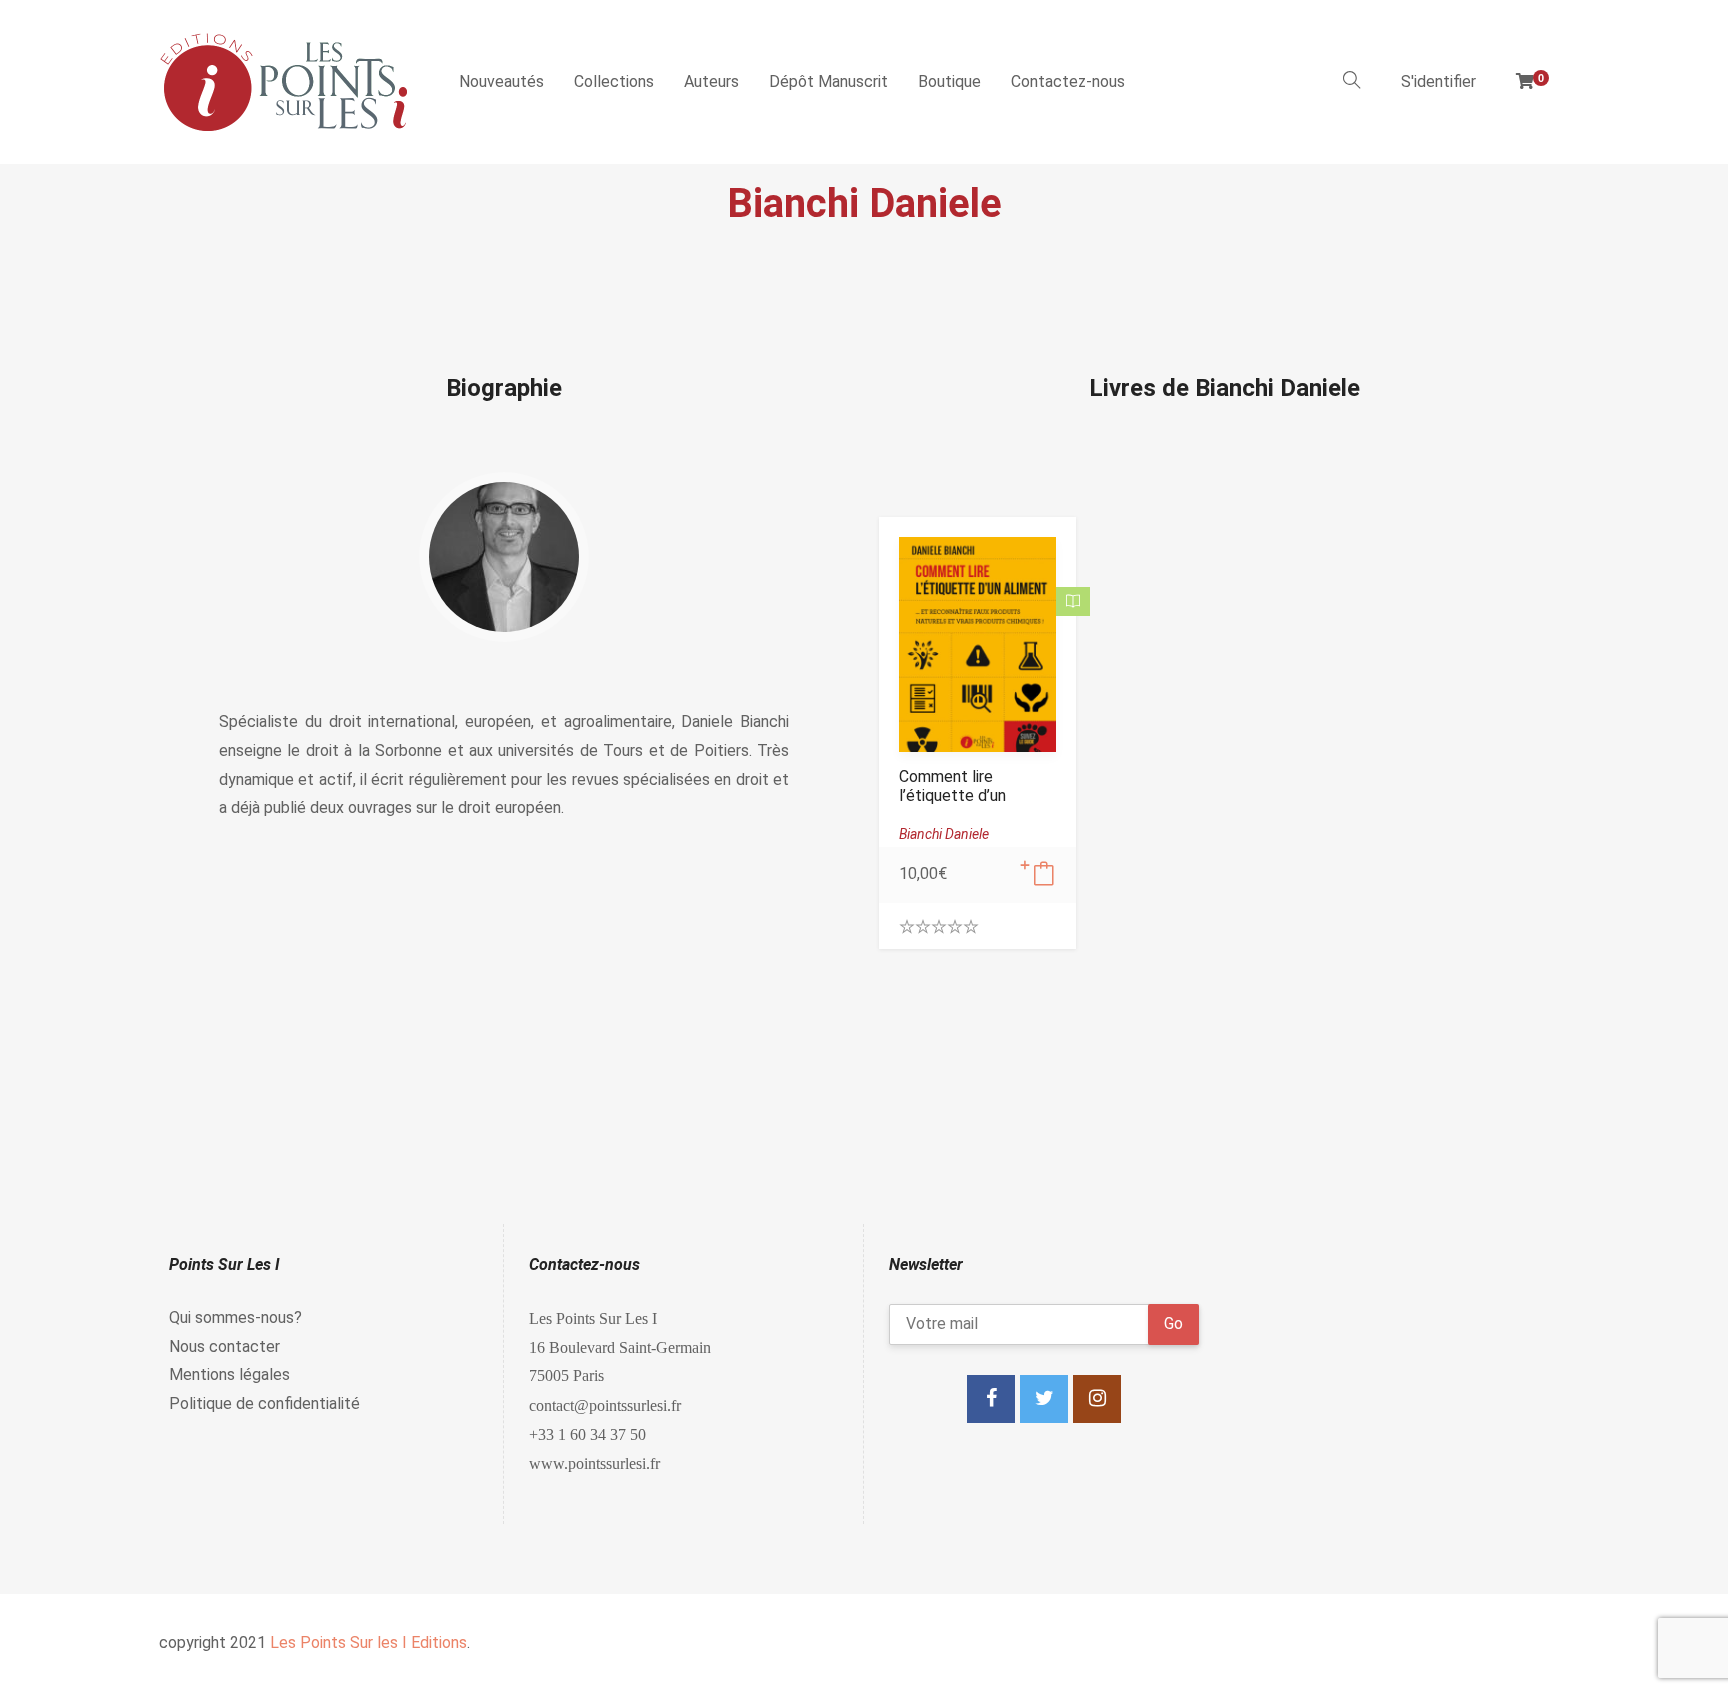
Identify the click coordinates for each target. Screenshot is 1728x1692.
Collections (614, 81)
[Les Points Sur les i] (284, 82)
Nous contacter (224, 1346)
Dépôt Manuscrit (828, 81)
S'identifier (1438, 81)
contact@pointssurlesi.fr (605, 1405)
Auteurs (711, 81)
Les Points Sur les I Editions (368, 1642)
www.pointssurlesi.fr (594, 1463)
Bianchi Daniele (944, 834)
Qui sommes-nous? (235, 1317)
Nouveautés (501, 81)
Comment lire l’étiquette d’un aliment (952, 795)
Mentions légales (229, 1374)
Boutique (949, 81)
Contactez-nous (1068, 81)
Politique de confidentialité (264, 1403)
